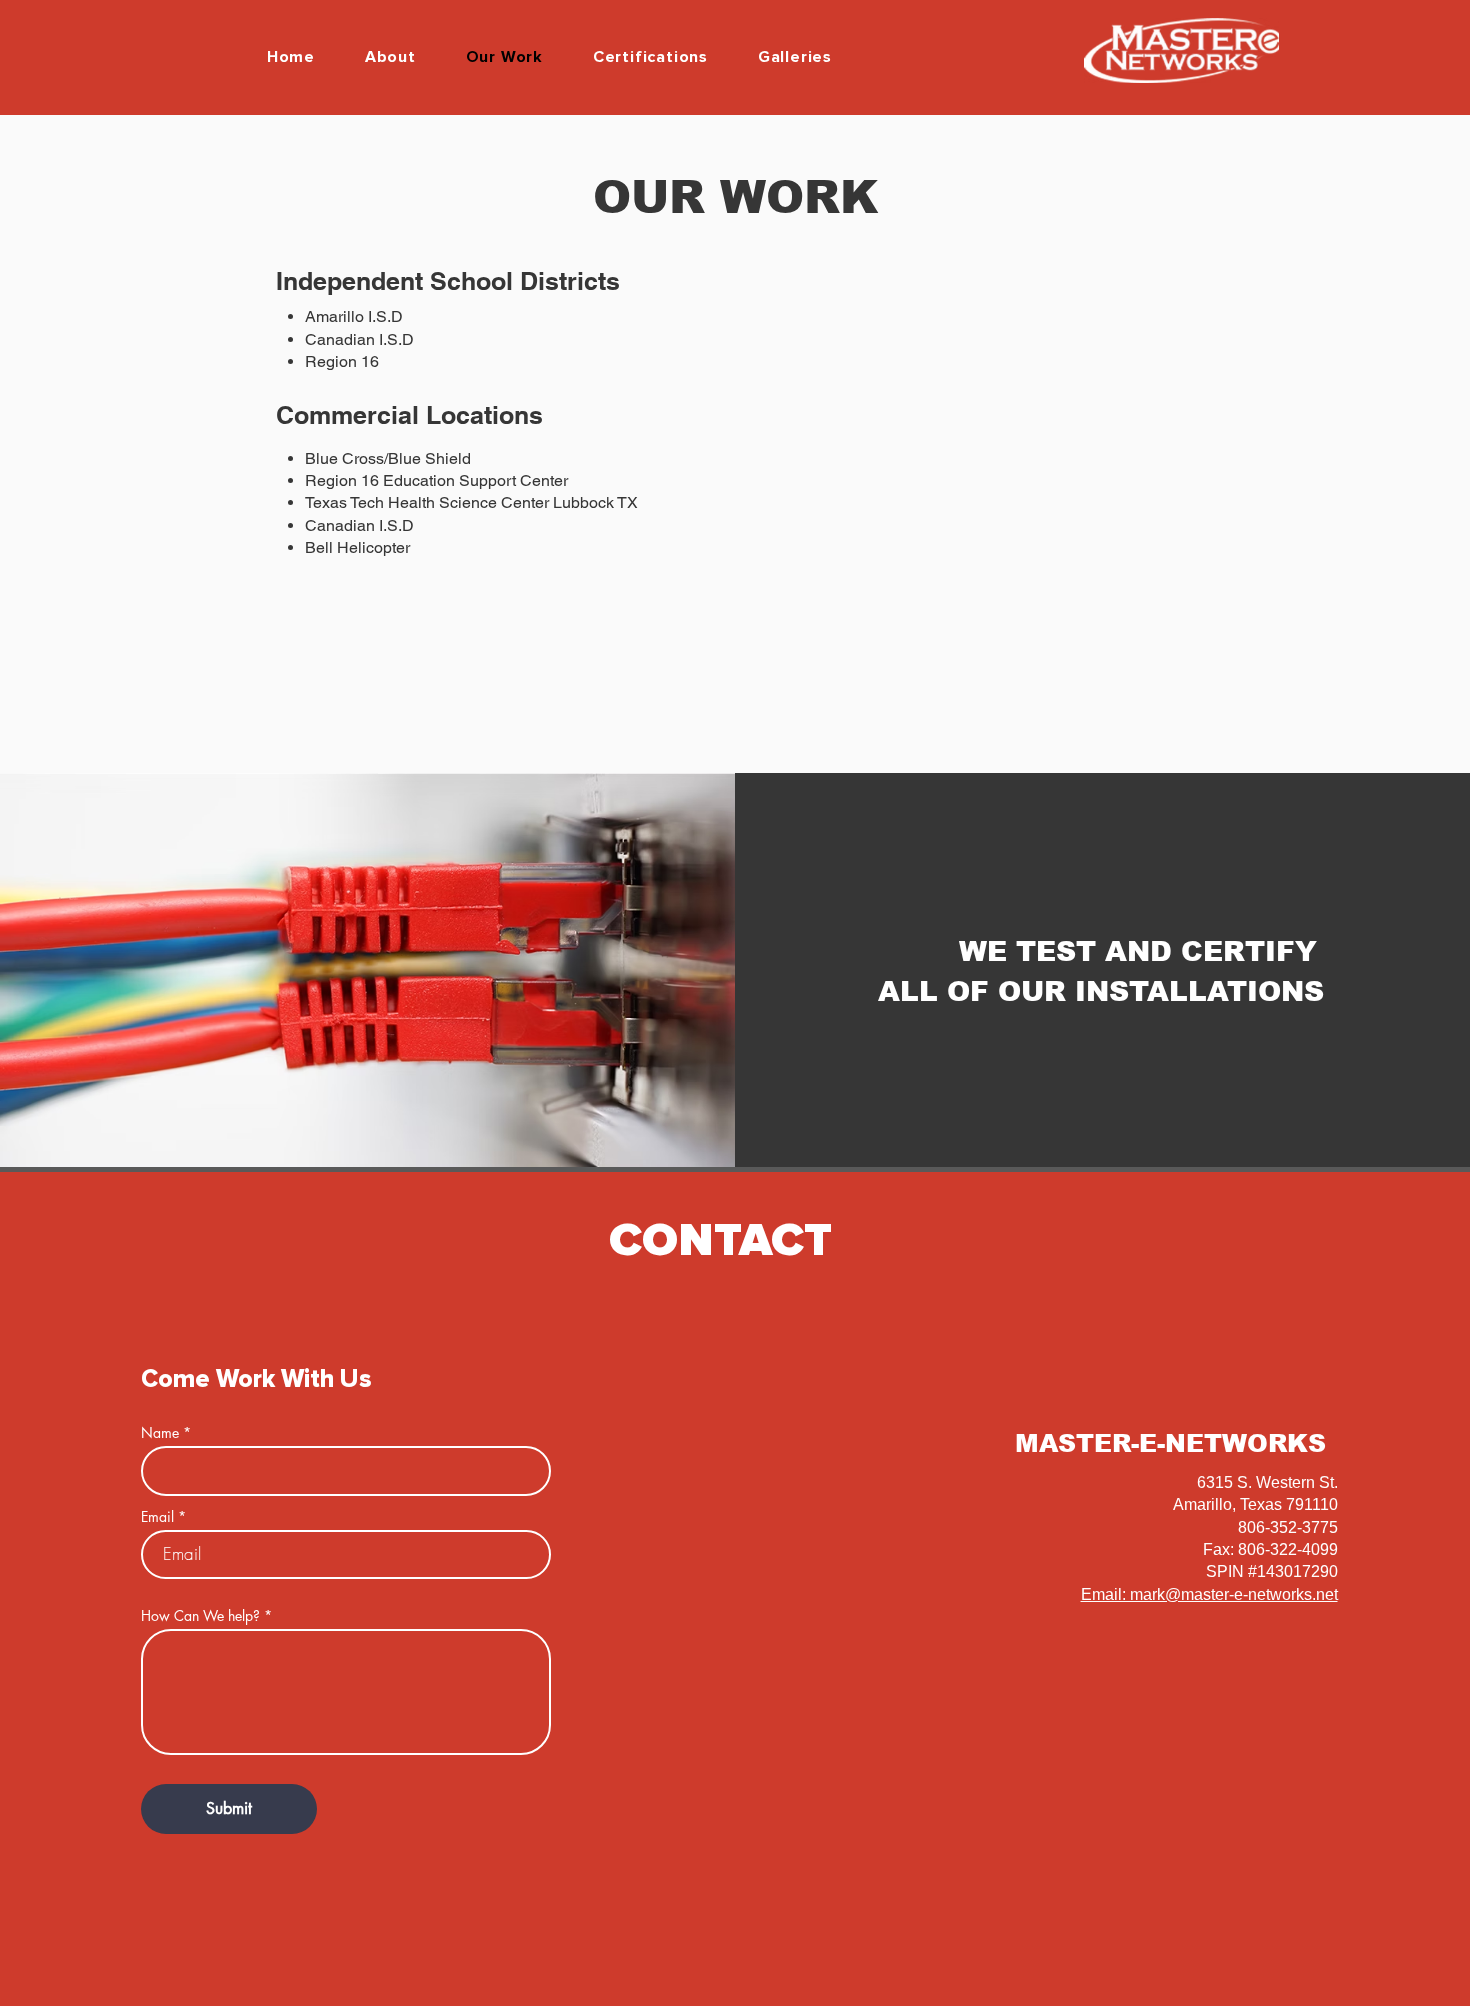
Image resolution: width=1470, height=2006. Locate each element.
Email (157, 1517)
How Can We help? (200, 1616)
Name (160, 1433)
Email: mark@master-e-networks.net (1209, 1594)
